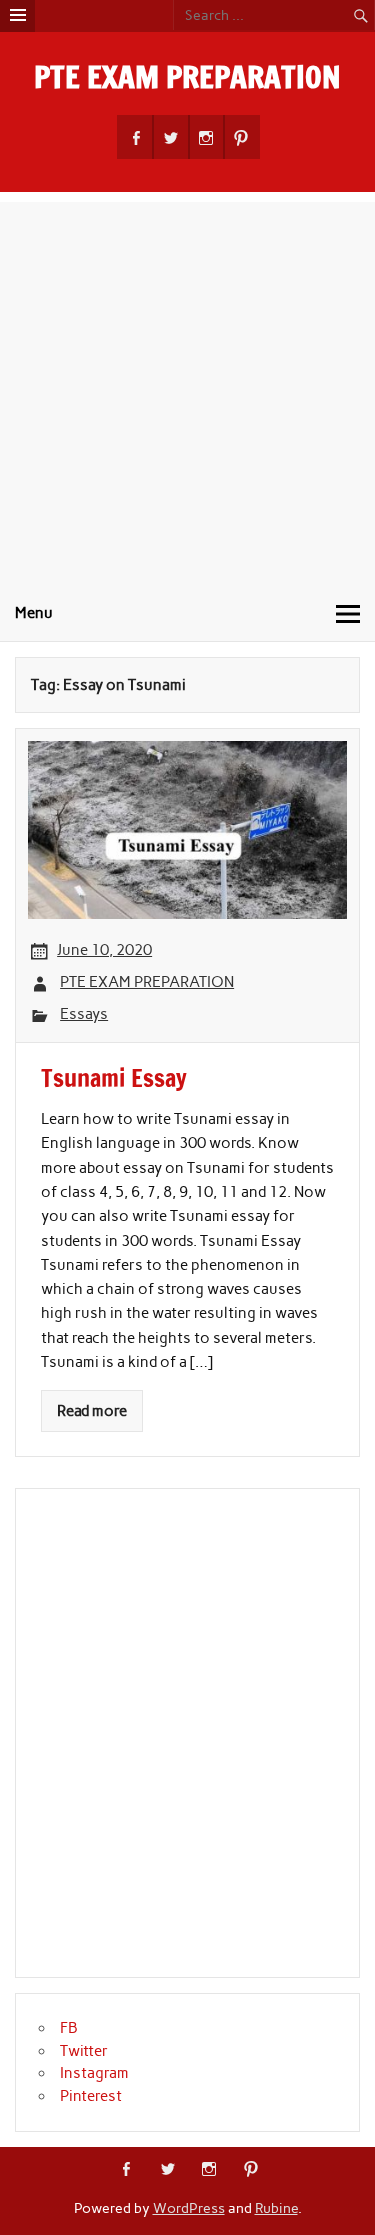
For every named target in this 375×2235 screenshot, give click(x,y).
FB (69, 2028)
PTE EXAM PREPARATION (187, 76)
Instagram (94, 2073)
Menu (34, 613)
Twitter (84, 2051)
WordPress (189, 2208)
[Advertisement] (187, 389)
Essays (84, 1014)
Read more (92, 1411)
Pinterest (91, 2096)
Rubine (276, 2208)
